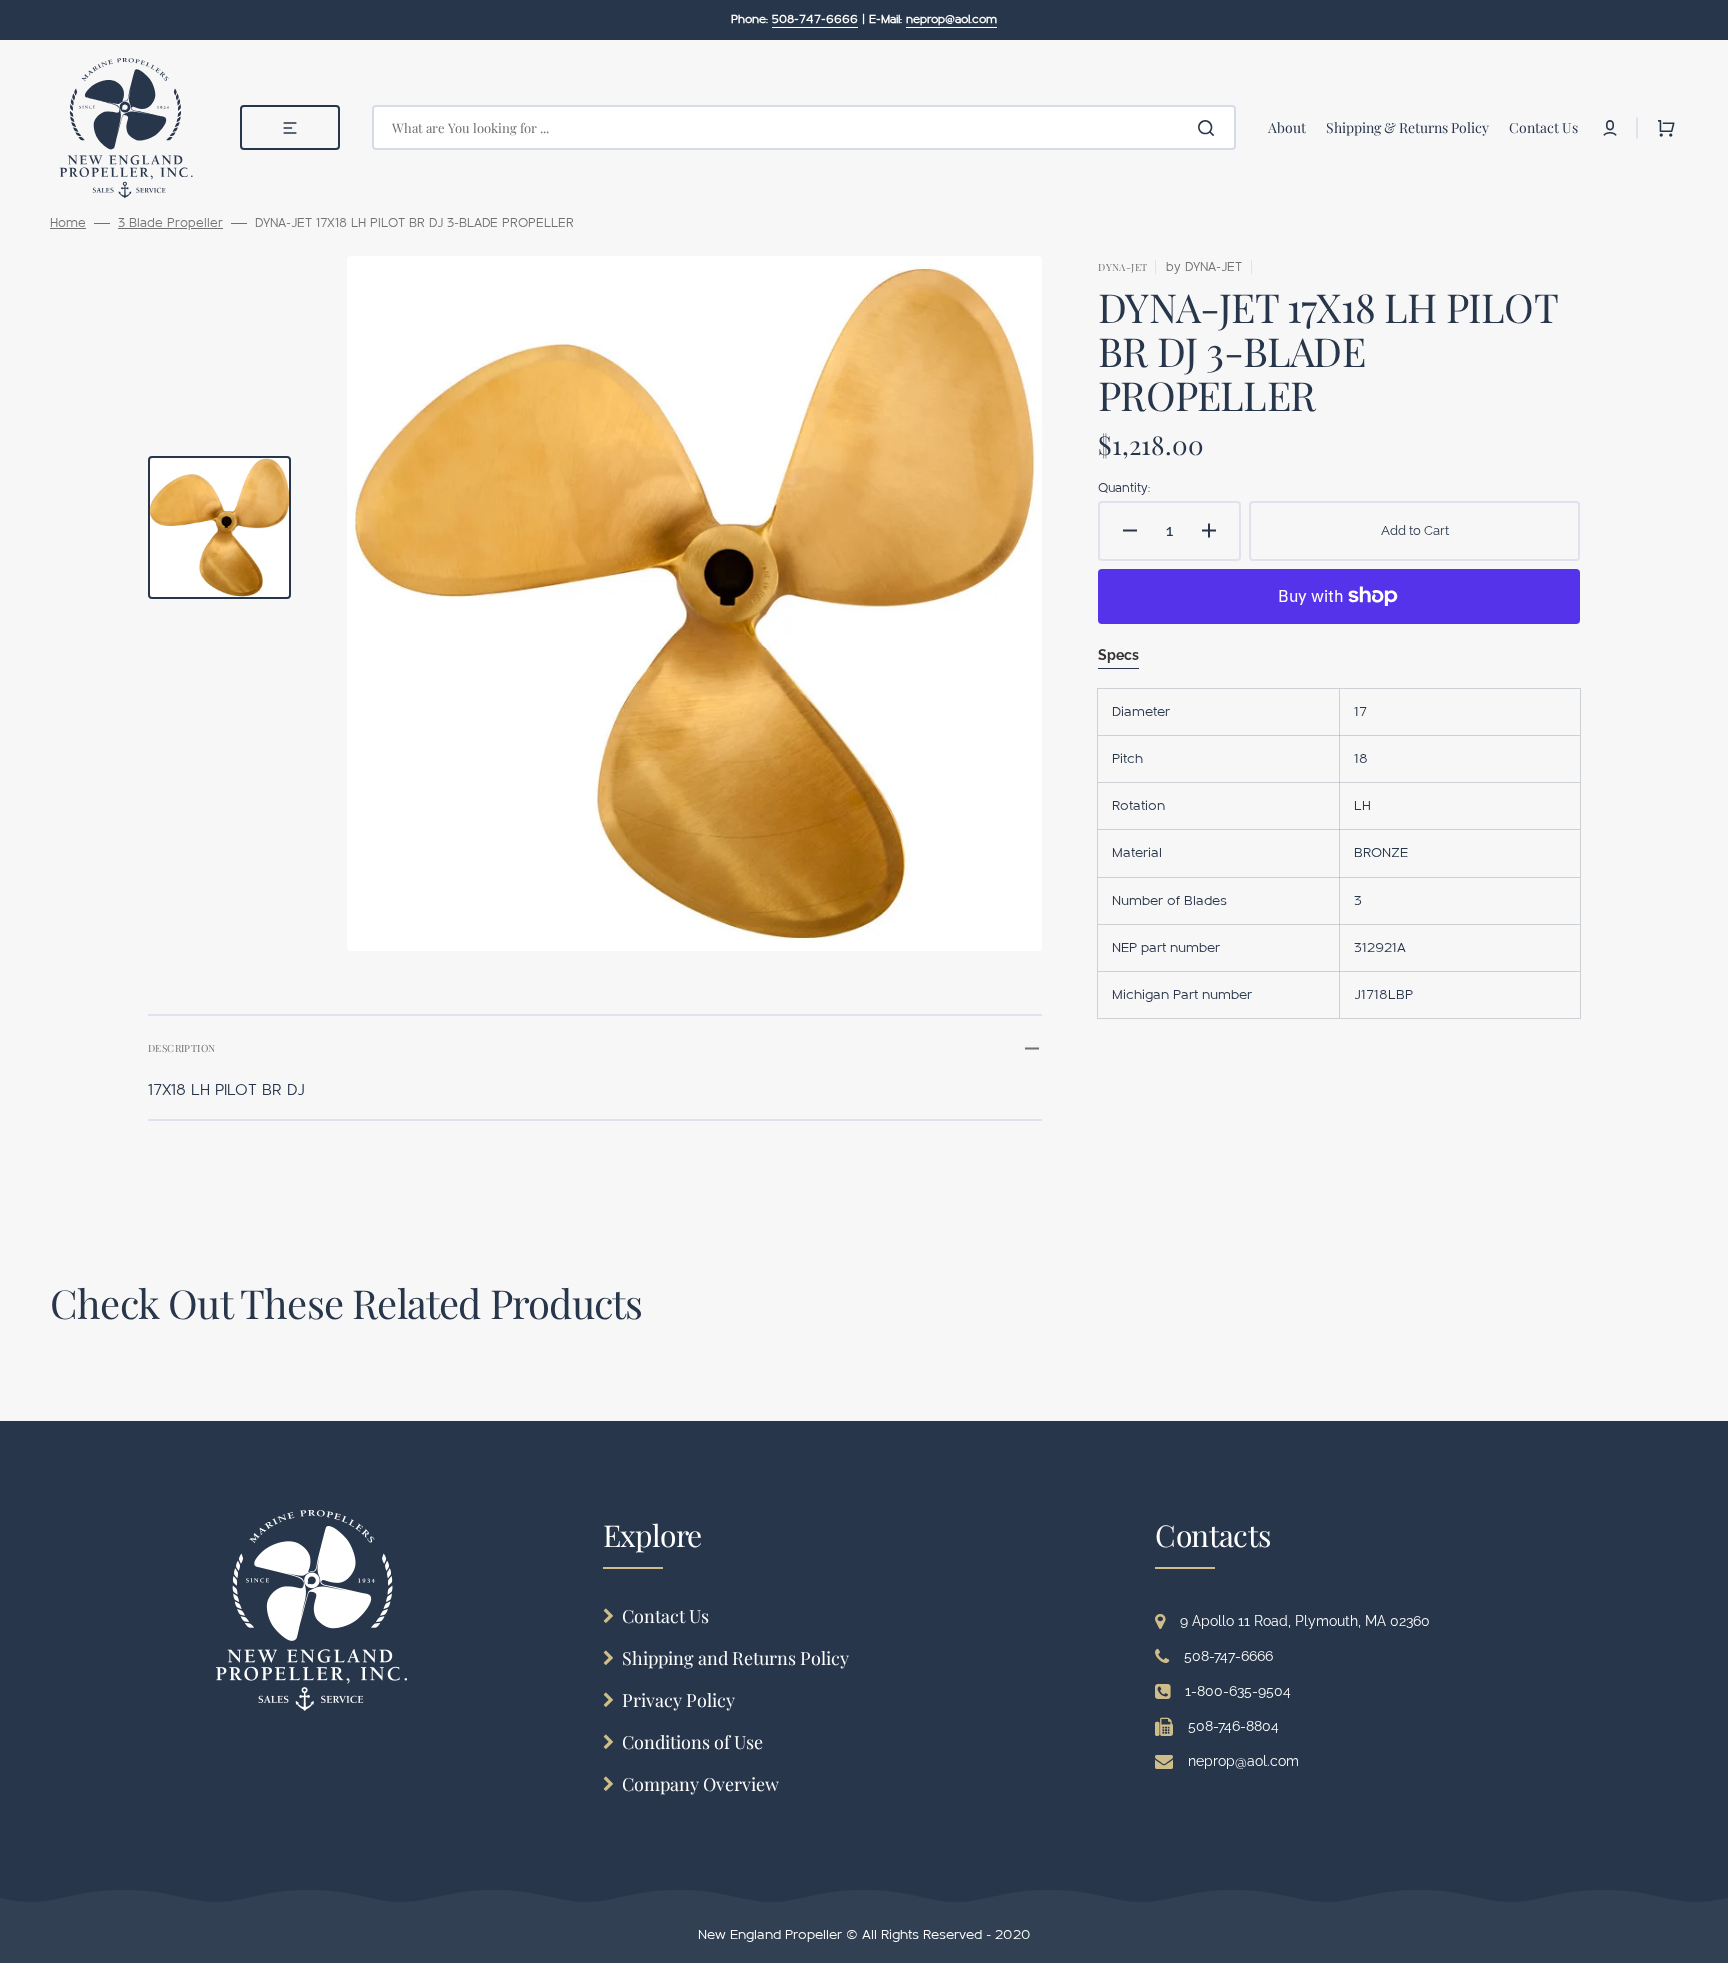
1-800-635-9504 (1238, 1691)
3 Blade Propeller (170, 223)
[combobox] (804, 127)
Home (68, 223)
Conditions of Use (692, 1742)
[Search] (1210, 128)
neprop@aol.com (1243, 1761)
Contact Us (665, 1616)
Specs (1118, 655)
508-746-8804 (1233, 1726)
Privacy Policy (678, 1700)
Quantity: (1124, 488)
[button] (1610, 128)
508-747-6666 (1228, 1656)
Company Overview (700, 1784)
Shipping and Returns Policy (735, 1658)
